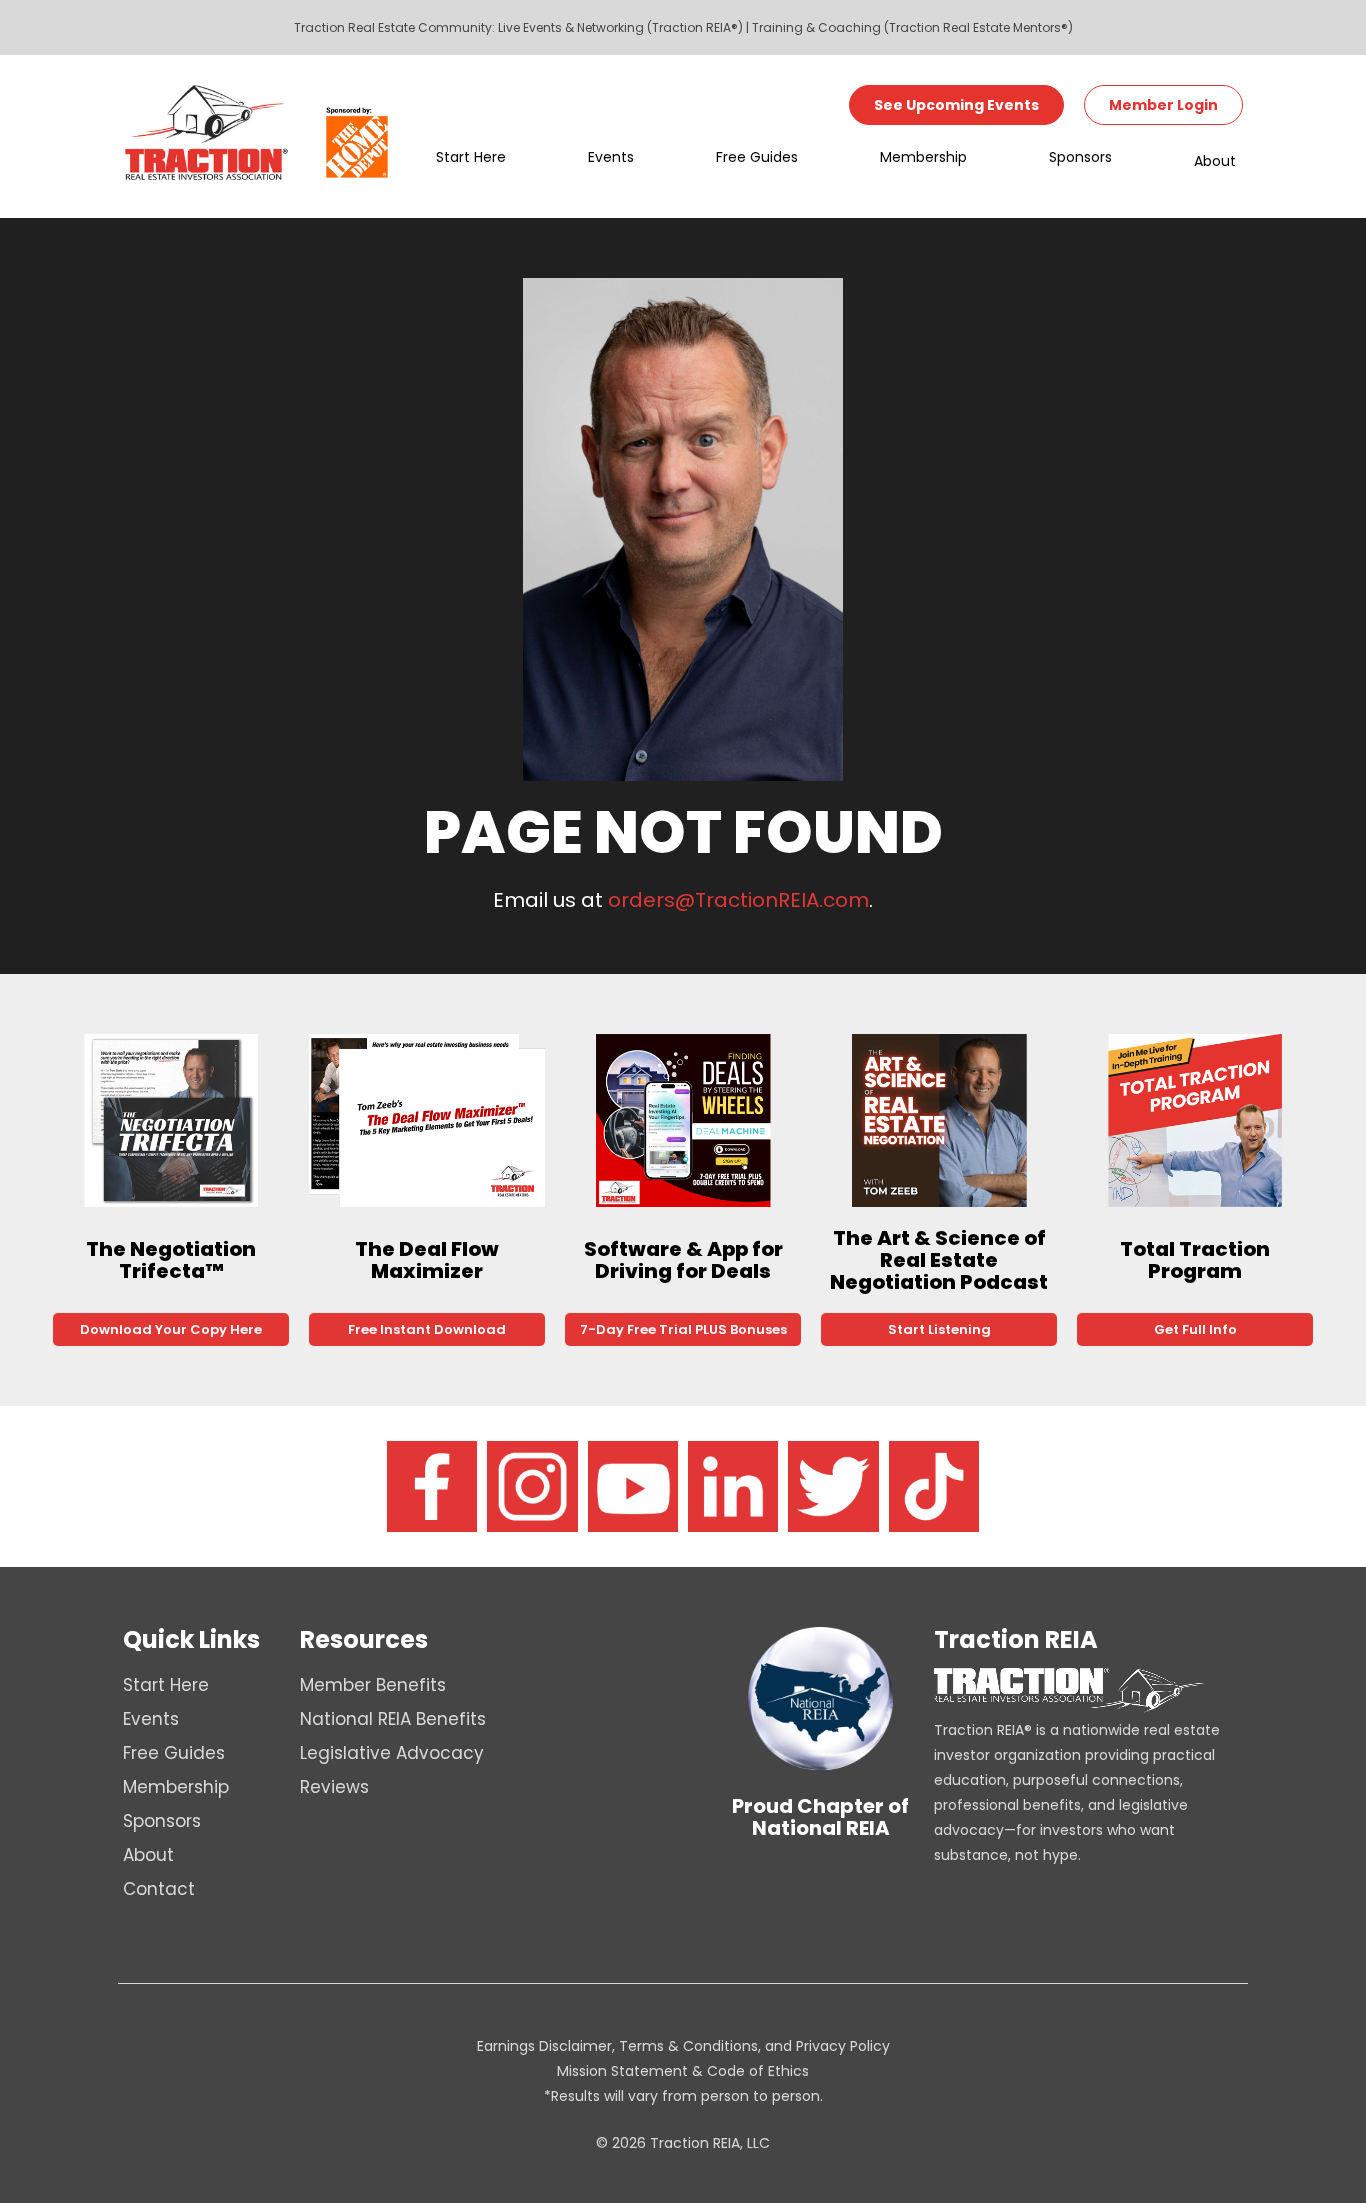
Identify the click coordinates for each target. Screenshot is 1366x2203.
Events (611, 157)
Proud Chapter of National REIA (820, 1817)
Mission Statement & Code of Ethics (683, 2071)
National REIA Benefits (393, 1719)
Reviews (334, 1787)
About (1215, 161)
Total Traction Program (1195, 1260)
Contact (159, 1889)
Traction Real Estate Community (393, 27)
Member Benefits (373, 1685)
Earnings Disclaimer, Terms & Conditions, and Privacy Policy (683, 2046)
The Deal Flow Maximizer (427, 1260)
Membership (923, 157)
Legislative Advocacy (392, 1753)
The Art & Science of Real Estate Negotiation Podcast (939, 1260)
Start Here (471, 157)
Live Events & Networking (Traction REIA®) (620, 27)
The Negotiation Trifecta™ (171, 1260)
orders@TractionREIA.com (738, 900)
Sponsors (1080, 157)
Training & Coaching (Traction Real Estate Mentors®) (912, 27)
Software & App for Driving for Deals (683, 1260)
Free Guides (757, 157)
